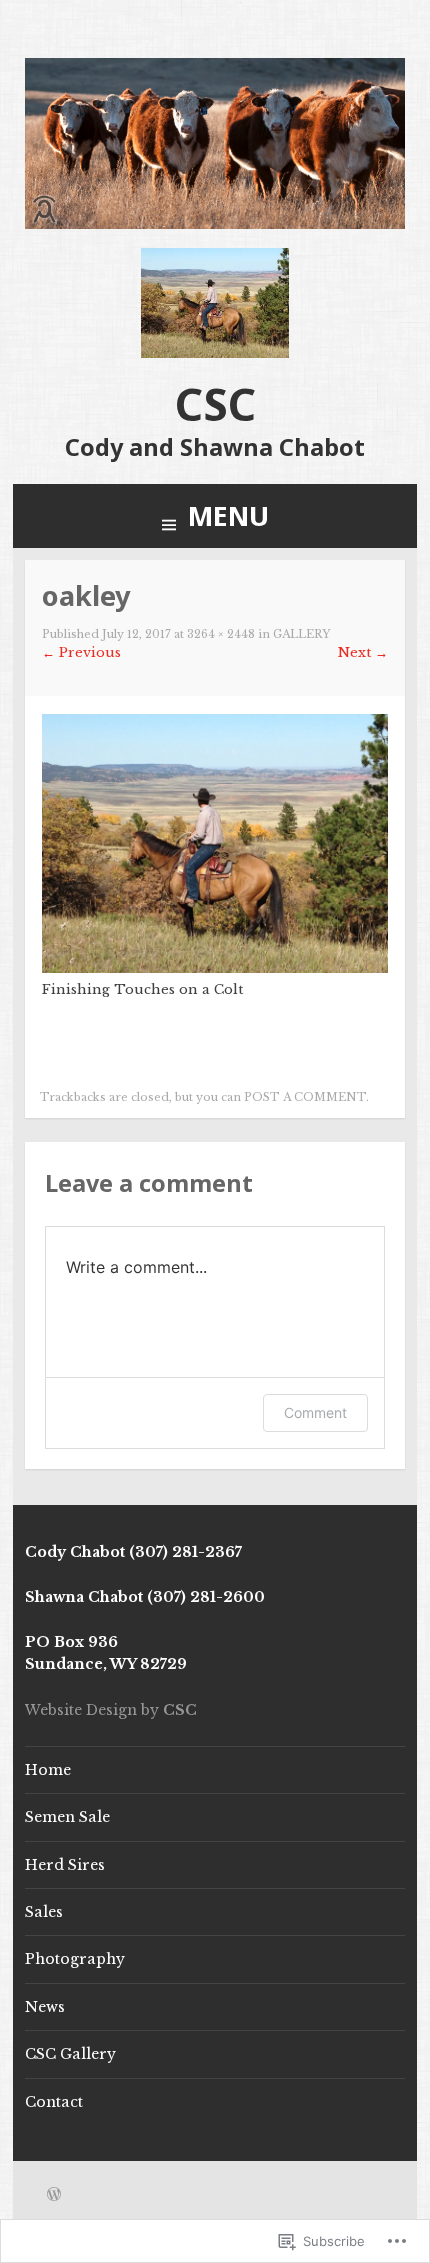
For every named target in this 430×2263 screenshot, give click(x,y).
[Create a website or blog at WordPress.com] (54, 2196)
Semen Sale (67, 1817)
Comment (315, 1412)
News (45, 2007)
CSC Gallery (70, 2054)
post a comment (305, 1097)
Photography (75, 1959)
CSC (215, 404)
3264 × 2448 (221, 634)
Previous (81, 652)
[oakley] (215, 968)
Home (48, 1770)
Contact (54, 2102)
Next (363, 652)
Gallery (301, 634)
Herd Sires (65, 1865)
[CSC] (215, 224)
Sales (44, 1912)
